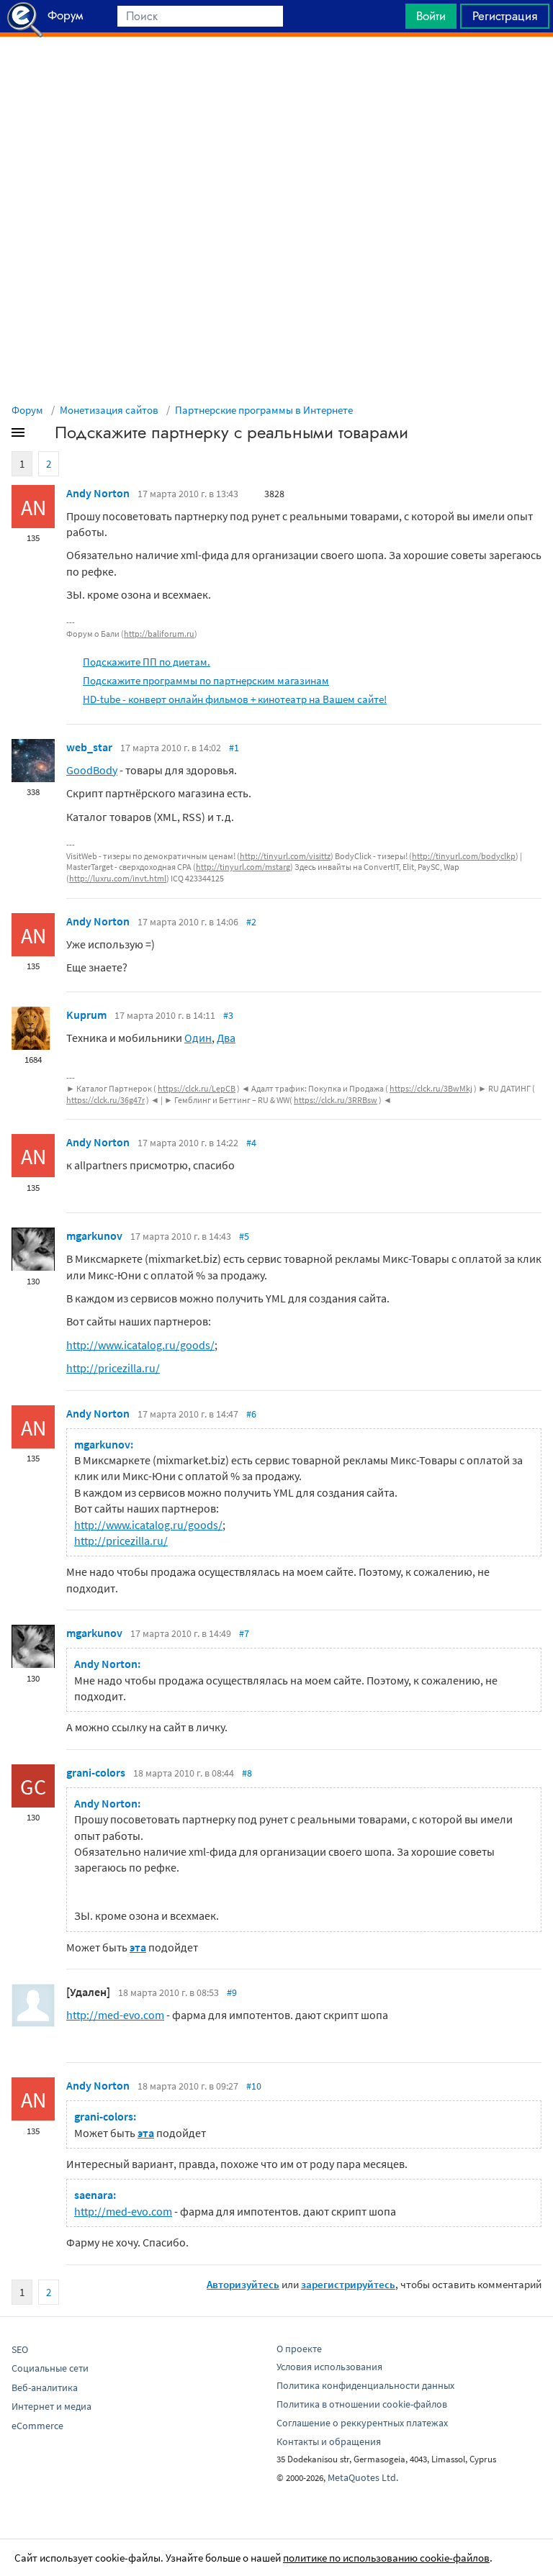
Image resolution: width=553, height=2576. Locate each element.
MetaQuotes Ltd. (363, 2477)
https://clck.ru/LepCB (197, 1088)
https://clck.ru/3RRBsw (336, 1100)
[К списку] (42, 435)
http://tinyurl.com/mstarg (243, 867)
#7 (244, 1633)
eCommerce (37, 2426)
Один (198, 1038)
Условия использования (329, 2367)
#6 (251, 1414)
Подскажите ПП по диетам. (147, 662)
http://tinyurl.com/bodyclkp (464, 856)
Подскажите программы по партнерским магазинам (206, 680)
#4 (251, 1143)
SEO (20, 2349)
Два (226, 1038)
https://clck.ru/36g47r (105, 1100)
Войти (431, 16)
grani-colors (96, 1772)
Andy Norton (98, 493)
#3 (228, 1015)
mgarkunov (94, 1235)
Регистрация (505, 16)
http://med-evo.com (115, 2015)
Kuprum (86, 1015)
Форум (27, 410)
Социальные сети (50, 2368)
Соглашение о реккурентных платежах (362, 2423)
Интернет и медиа (51, 2406)
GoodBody (92, 770)
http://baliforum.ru (159, 634)
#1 (234, 748)
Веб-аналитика (45, 2387)
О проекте (299, 2349)
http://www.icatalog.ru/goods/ (140, 1345)
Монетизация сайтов (109, 410)
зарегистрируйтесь (348, 2284)
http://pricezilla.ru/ (113, 1368)
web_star (89, 747)
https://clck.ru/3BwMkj (431, 1088)
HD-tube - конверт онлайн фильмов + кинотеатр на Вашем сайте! (235, 699)
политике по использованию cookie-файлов (386, 2558)
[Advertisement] (276, 73)
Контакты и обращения (329, 2441)
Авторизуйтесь (243, 2284)
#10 (254, 2086)
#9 (232, 1992)
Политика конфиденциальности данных (365, 2385)
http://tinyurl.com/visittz (285, 856)
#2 (251, 922)
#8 (247, 1773)
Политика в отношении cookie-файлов (362, 2404)
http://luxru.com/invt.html (118, 878)
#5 (244, 1236)
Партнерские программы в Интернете (264, 410)
